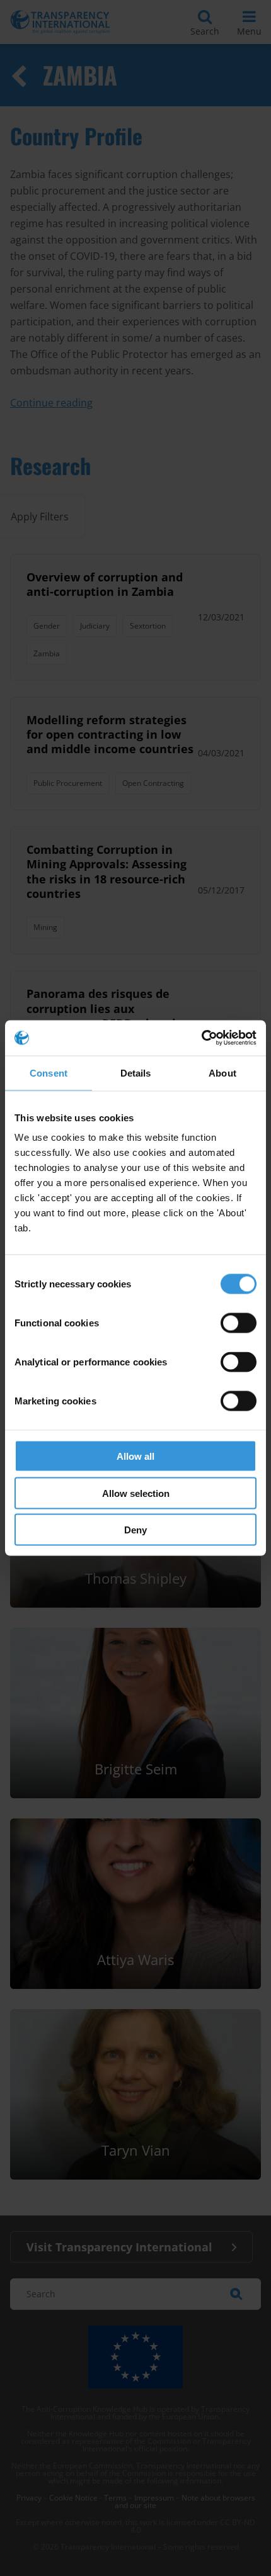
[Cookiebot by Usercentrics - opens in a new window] (201, 1038)
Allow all (135, 1456)
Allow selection (136, 1493)
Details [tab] (136, 1072)
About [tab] (222, 1072)
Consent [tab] (49, 1072)
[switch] (239, 1323)
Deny (135, 1530)
